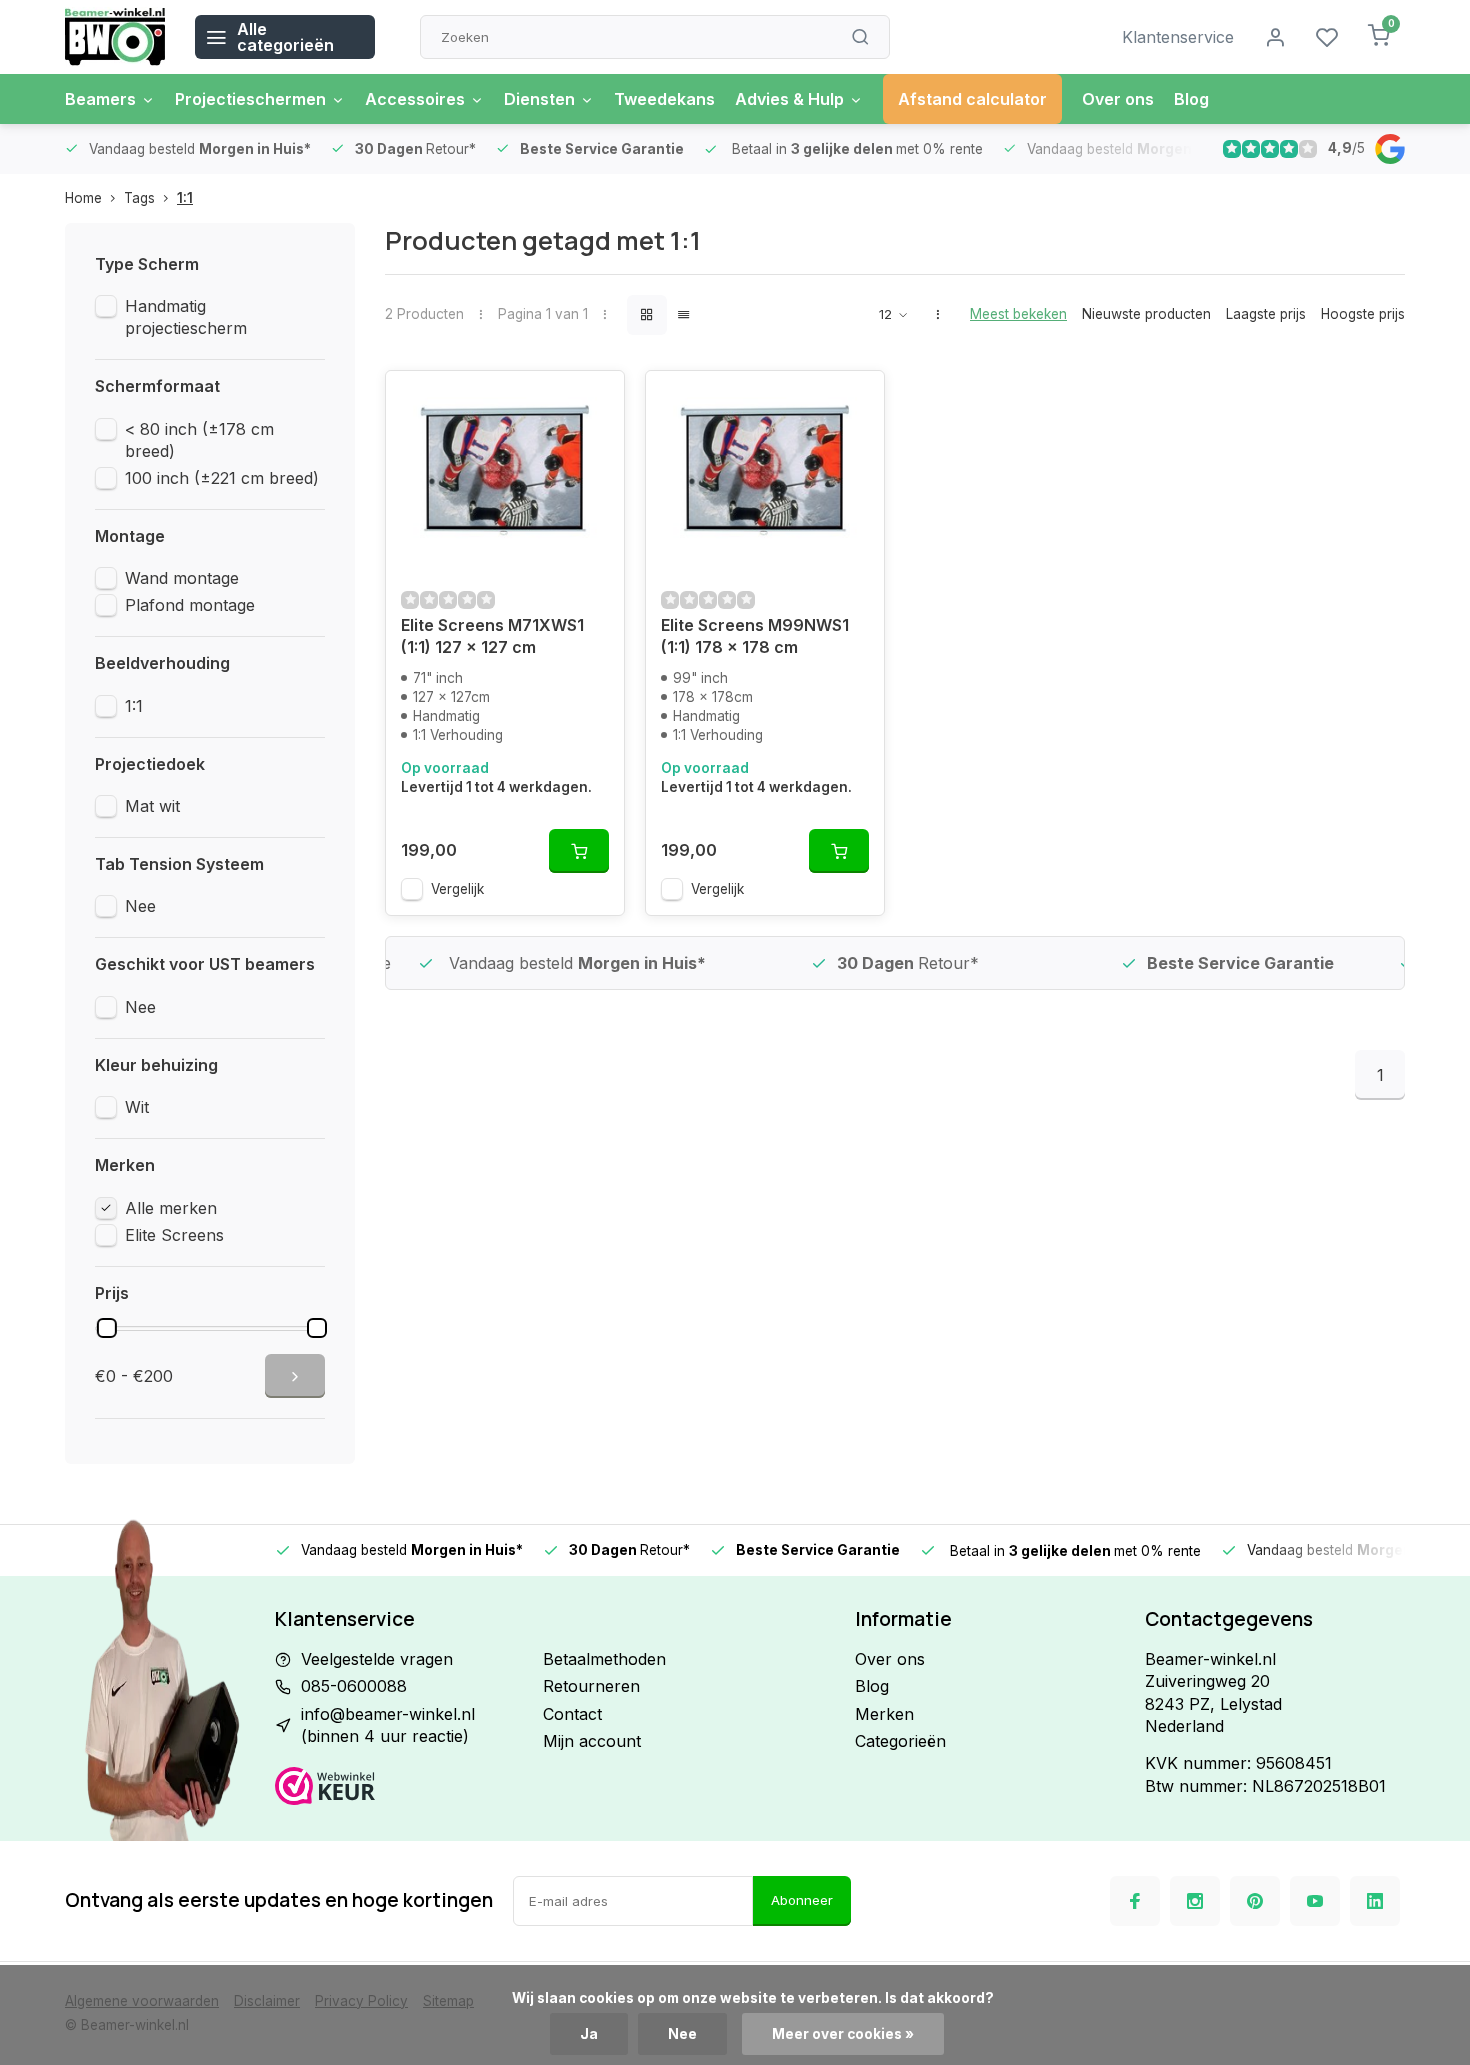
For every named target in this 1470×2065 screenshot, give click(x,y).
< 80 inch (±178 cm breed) (199, 440)
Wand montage (182, 578)
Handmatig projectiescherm (186, 317)
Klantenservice (1178, 37)
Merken (884, 1714)
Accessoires (415, 99)
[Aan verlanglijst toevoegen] (594, 401)
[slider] (107, 1328)
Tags (139, 198)
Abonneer (802, 1900)
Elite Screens (174, 1235)
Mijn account (592, 1741)
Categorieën (900, 1741)
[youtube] (1315, 1901)
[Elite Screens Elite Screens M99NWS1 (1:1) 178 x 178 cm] (765, 471)
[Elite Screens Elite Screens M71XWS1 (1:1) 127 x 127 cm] (505, 471)
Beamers (100, 99)
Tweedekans (664, 99)
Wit (137, 1107)
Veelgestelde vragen (377, 1659)
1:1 (185, 198)
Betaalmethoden (604, 1659)
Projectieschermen (250, 99)
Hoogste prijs (1363, 314)
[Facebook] (1135, 1901)
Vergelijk (457, 889)
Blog (1191, 99)
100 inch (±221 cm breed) (222, 478)
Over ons (1118, 99)
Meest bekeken (1018, 314)
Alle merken (171, 1208)
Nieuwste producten (1146, 314)
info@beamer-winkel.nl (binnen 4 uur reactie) (388, 1725)
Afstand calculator (972, 99)
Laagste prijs (1266, 314)
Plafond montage (190, 605)
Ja (589, 2034)
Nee (140, 906)
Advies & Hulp (789, 99)
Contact (572, 1714)
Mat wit (152, 806)
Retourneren (591, 1686)
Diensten (539, 99)
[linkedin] (1375, 1901)
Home (83, 198)
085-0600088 (354, 1686)
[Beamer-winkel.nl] (115, 37)
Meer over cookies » (843, 2034)
